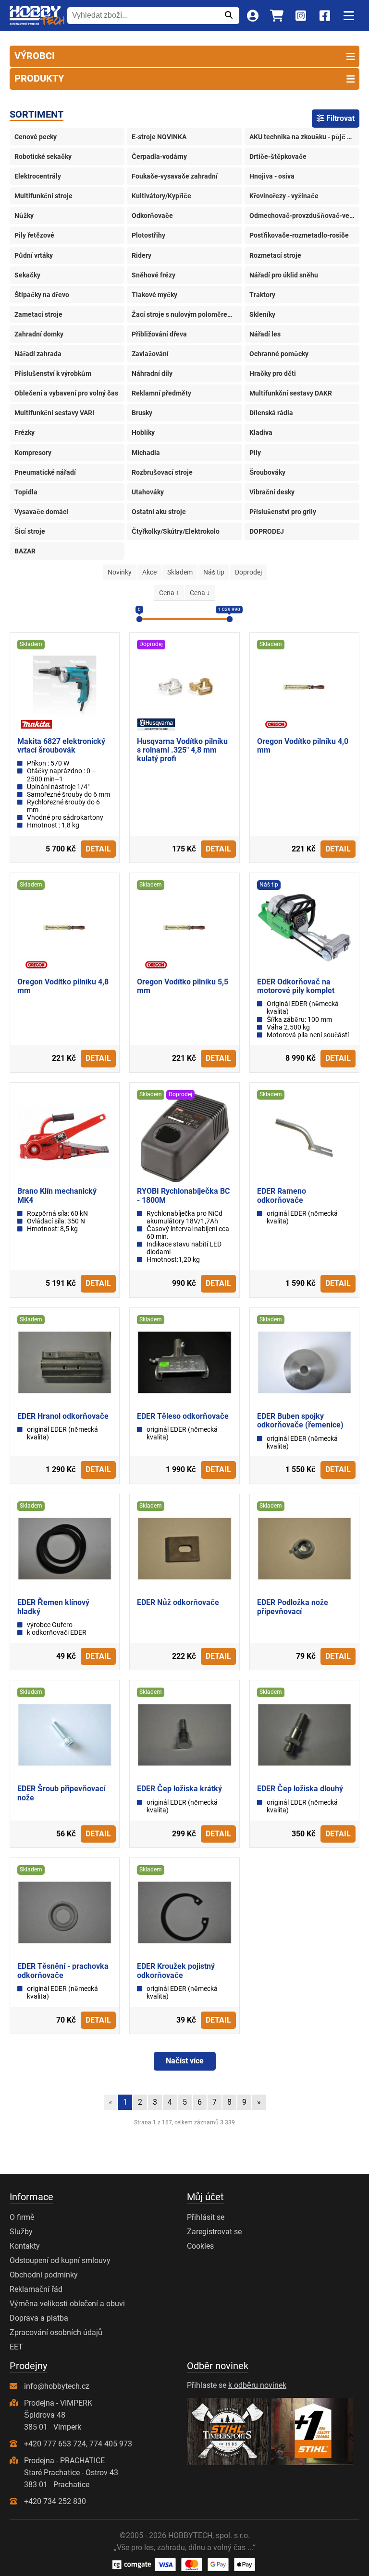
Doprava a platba (39, 2318)
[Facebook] (325, 16)
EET (16, 2347)
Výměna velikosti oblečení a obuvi (67, 2304)
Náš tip (214, 572)
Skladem (180, 572)
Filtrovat (339, 118)
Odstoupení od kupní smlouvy (60, 2260)
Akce (149, 572)
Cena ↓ (200, 593)
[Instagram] (301, 16)
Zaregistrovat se (214, 2232)
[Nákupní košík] (277, 16)
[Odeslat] (228, 15)
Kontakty (25, 2246)
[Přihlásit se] (252, 16)
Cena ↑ (169, 593)
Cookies (200, 2246)
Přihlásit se (206, 2217)
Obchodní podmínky (44, 2275)
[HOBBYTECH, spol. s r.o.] (37, 16)
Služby (21, 2232)
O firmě (22, 2217)
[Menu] (349, 16)
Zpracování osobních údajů (56, 2332)
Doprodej (248, 572)
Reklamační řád (36, 2289)
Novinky (120, 572)
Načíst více (185, 2061)
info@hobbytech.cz (57, 2386)
